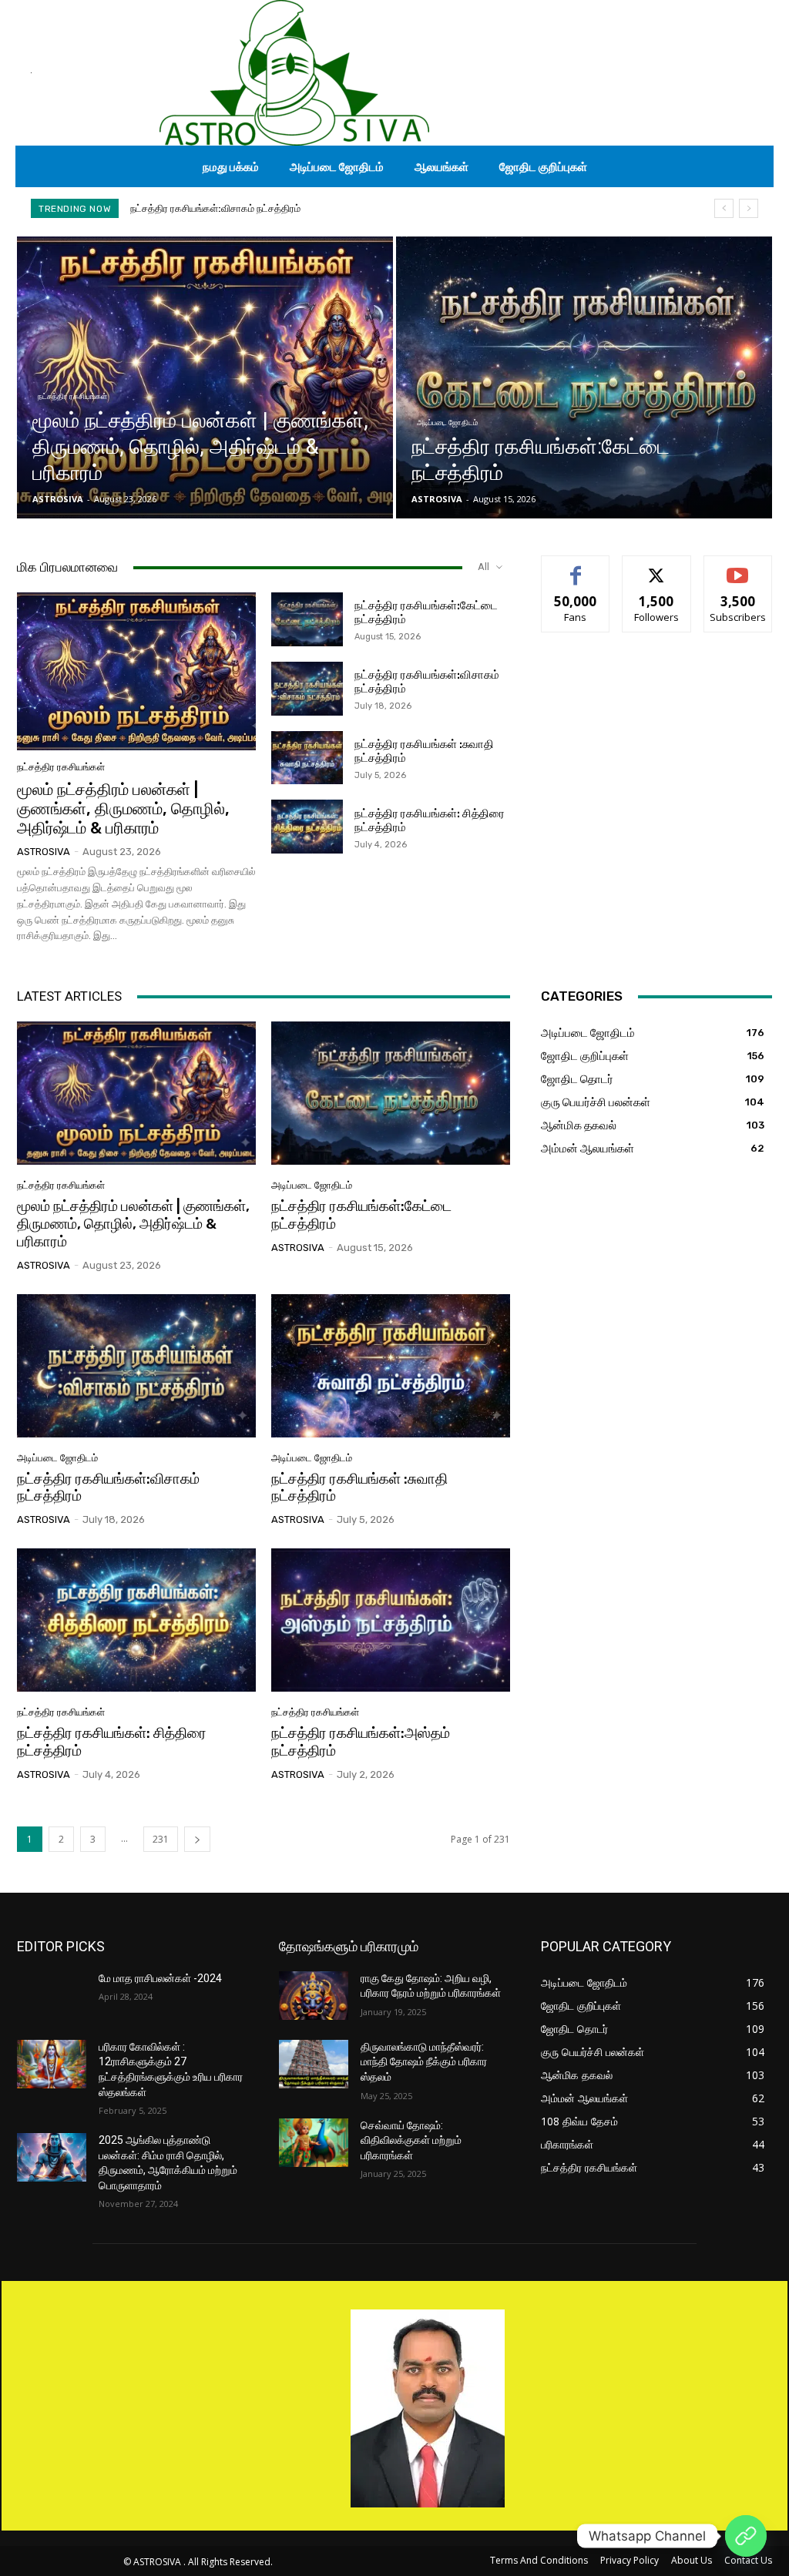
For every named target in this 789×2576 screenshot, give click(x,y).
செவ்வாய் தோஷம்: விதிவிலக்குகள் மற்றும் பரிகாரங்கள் (411, 2140)
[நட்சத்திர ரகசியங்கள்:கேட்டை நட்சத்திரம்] (584, 377)
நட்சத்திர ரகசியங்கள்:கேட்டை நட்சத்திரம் (361, 1215)
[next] (749, 208)
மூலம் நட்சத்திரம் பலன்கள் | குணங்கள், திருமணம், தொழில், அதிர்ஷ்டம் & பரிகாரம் (123, 808)
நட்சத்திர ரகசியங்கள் (72, 396)
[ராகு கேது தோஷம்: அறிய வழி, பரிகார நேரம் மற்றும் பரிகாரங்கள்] (314, 1996)
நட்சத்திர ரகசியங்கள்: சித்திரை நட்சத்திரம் (112, 1742)
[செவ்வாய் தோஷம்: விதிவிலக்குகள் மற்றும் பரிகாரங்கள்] (314, 2143)
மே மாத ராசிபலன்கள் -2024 (160, 1978)
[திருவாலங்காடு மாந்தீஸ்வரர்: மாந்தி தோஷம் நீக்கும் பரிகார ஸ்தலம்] (314, 2064)
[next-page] (197, 1839)
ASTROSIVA (44, 852)
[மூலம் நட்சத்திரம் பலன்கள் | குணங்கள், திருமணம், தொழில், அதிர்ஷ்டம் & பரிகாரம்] (205, 377)
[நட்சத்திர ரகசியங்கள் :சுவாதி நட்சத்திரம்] (307, 758)
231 (161, 1839)
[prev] (724, 208)
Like (576, 567)
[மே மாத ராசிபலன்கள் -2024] (52, 1996)
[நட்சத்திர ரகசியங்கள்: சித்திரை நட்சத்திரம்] (307, 827)
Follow (657, 567)
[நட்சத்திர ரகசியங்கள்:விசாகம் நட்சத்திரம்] (307, 689)
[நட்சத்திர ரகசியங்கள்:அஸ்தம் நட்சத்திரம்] (391, 1620)
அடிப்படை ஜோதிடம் (447, 423)
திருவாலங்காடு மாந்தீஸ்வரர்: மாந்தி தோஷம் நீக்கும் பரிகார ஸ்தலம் (424, 2062)
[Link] (746, 2536)
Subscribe (738, 567)
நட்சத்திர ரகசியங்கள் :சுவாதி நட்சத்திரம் (213, 208)
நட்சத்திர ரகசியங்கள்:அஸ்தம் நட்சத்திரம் (361, 1742)
